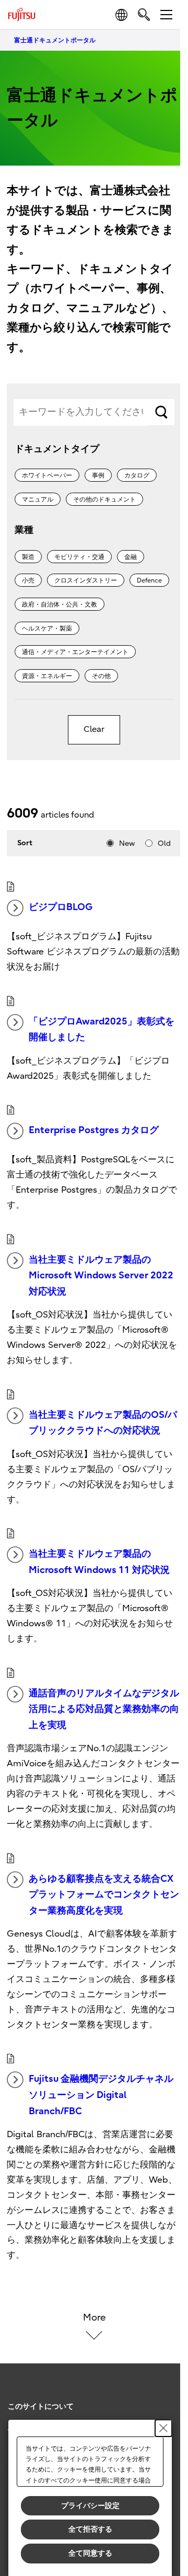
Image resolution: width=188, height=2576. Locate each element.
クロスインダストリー (86, 580)
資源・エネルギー (47, 676)
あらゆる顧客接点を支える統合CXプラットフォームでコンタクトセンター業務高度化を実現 (104, 1895)
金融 (131, 557)
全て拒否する (90, 2529)
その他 (101, 676)
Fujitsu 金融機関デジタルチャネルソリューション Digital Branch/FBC (101, 2095)
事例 (98, 475)
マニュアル (38, 499)
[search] (144, 14)
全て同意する (90, 2553)
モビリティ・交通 (79, 557)
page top (162, 2397)
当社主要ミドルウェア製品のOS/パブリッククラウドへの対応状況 (103, 1423)
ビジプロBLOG (61, 907)
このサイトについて (41, 2406)
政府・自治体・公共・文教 (60, 604)
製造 (28, 557)
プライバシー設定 (90, 2505)
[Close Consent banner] (163, 2428)
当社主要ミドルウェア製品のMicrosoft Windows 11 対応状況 (99, 1562)
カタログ (137, 475)
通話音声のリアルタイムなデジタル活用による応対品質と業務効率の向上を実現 (104, 1709)
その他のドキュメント (104, 499)
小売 (28, 580)
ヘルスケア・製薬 (47, 628)
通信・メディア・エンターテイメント (75, 652)
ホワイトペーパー (47, 475)
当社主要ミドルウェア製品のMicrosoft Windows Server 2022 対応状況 (101, 1276)
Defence (149, 580)
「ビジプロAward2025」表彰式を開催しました (102, 1030)
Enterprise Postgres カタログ (94, 1130)
